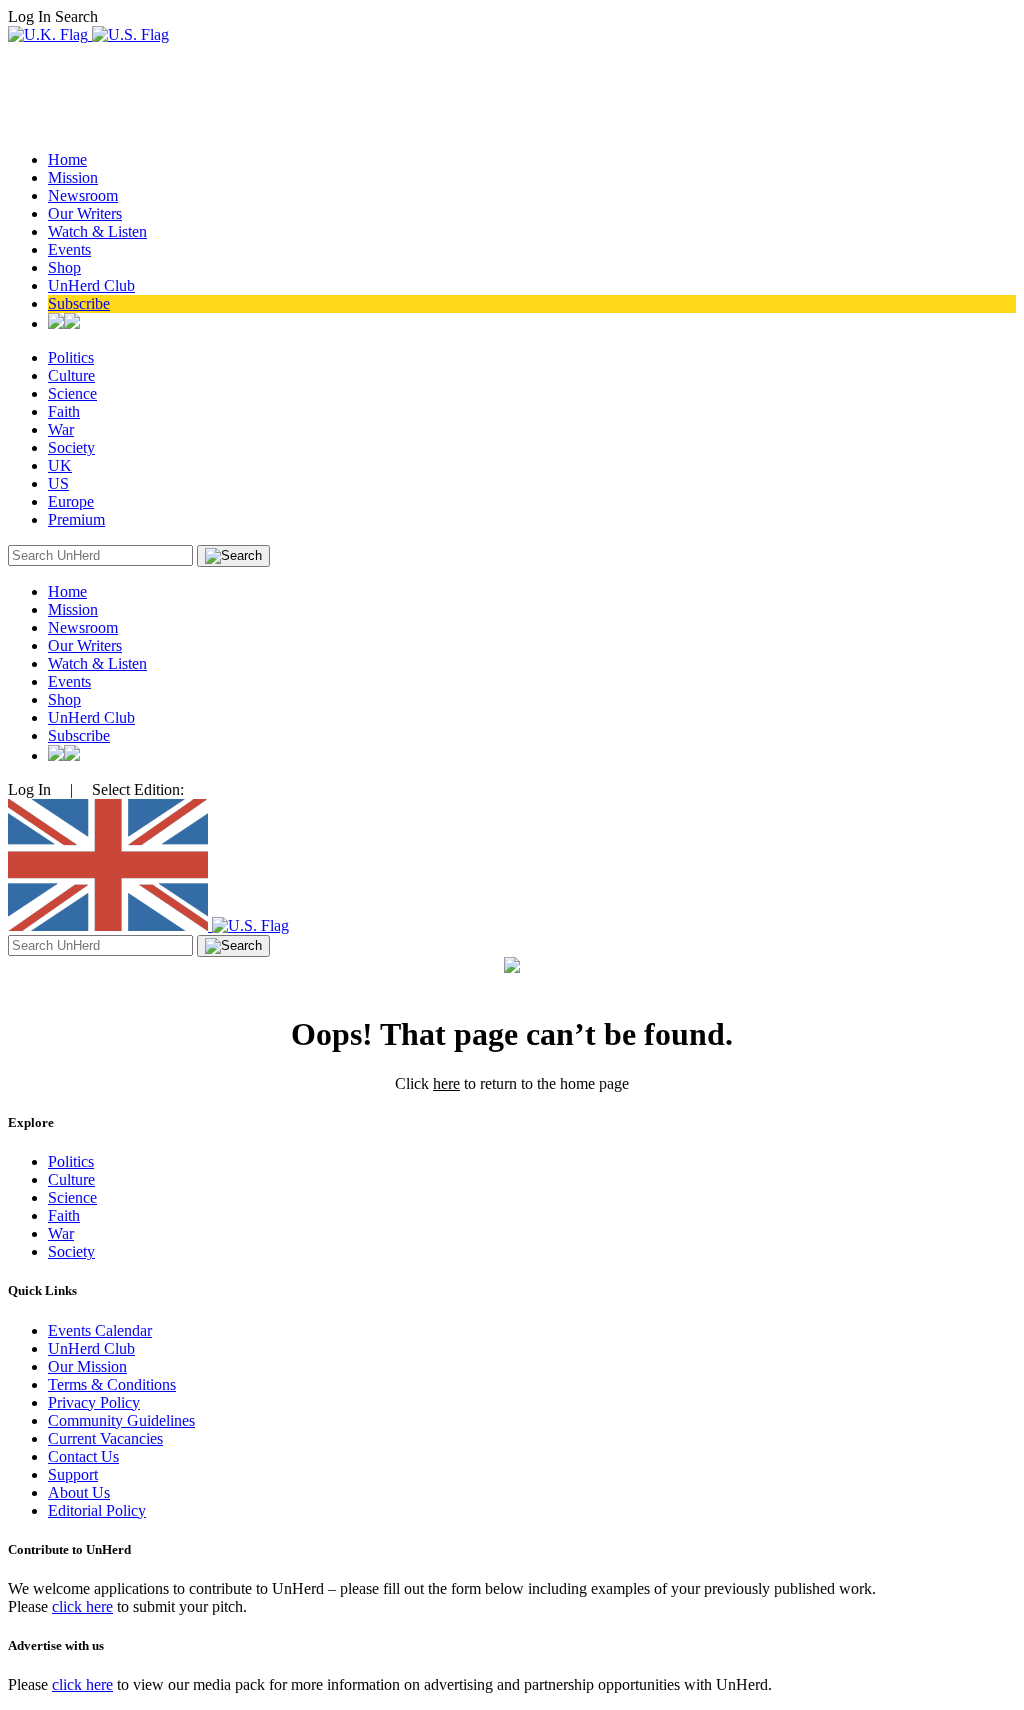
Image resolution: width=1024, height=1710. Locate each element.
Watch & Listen (97, 231)
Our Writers (85, 213)
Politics (71, 357)
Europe (71, 501)
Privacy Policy (94, 1402)
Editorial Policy (97, 1510)
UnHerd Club (91, 285)
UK (60, 465)
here (446, 1083)
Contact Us (83, 1456)
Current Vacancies (105, 1438)
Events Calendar (100, 1330)
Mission (73, 177)
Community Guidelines (121, 1420)
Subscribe (79, 303)
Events (69, 249)
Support (73, 1474)
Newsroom (83, 195)
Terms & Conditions (112, 1384)
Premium (76, 519)
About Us (79, 1492)
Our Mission (87, 1366)
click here (82, 1606)
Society (71, 447)
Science (72, 393)
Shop (64, 267)
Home (67, 159)
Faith (64, 411)
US (58, 483)
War (61, 429)
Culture (71, 375)
